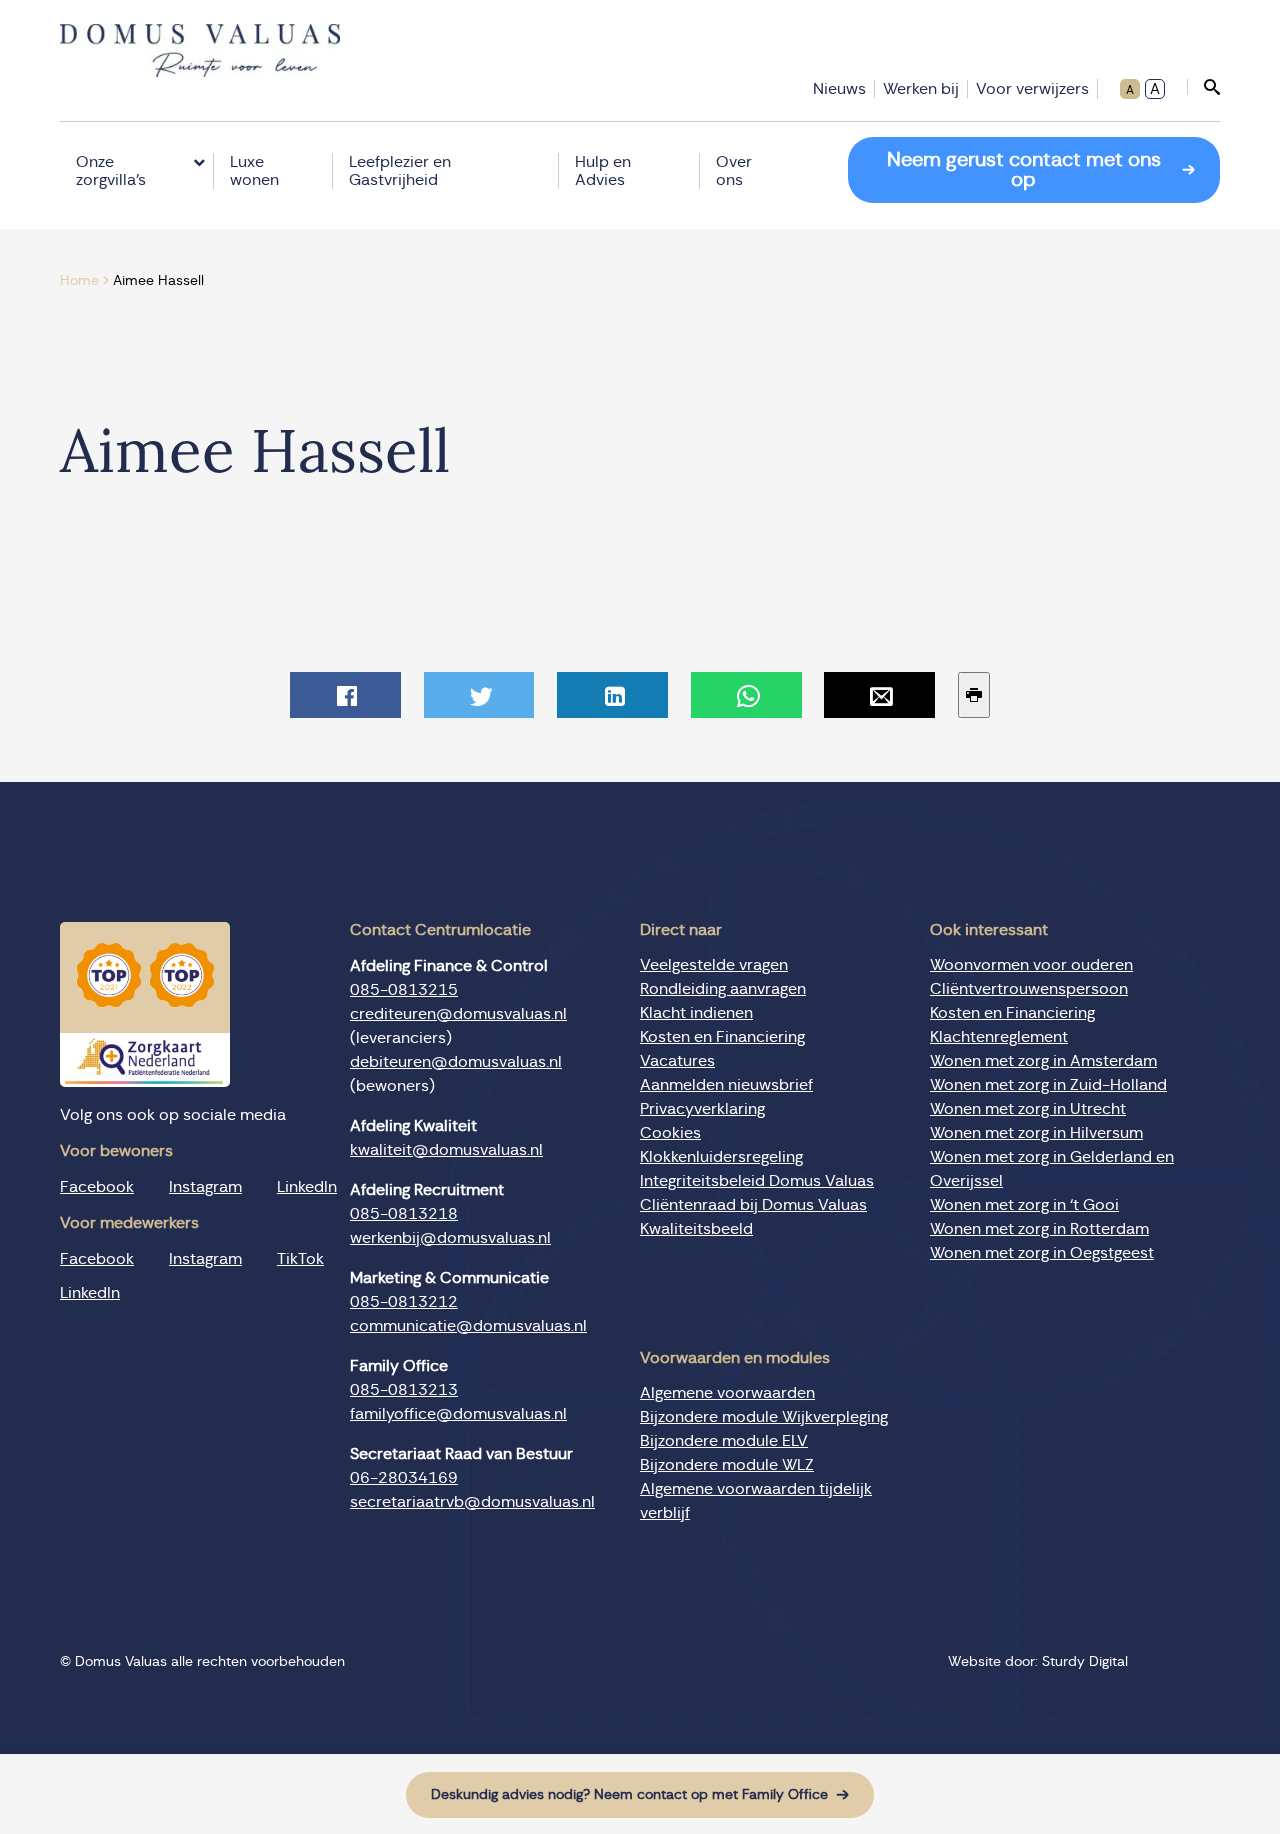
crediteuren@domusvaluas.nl (458, 1014)
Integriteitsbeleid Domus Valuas (757, 1181)
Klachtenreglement (999, 1037)
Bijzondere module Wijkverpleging (764, 1417)
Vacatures (677, 1061)
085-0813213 (404, 1390)
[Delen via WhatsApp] (746, 695)
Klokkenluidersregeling (721, 1157)
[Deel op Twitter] (479, 695)
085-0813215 (404, 990)
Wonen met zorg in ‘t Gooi (1024, 1205)
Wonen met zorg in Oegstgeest (1042, 1253)
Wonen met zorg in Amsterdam (1043, 1061)
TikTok (300, 1259)
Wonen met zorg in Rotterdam (1039, 1229)
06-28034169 (404, 1478)
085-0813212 (404, 1302)
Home (79, 281)
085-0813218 (404, 1214)
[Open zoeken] (1203, 87)
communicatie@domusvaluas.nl (468, 1326)
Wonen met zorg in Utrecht (1028, 1109)
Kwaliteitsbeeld (696, 1229)
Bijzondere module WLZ (727, 1465)
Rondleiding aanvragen (723, 989)
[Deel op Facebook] (345, 695)
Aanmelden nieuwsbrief (726, 1085)
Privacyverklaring (702, 1109)
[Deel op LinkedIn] (612, 695)
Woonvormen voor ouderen (1031, 965)
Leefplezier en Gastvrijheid (400, 171)
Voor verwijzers (1032, 89)
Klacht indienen (696, 1013)
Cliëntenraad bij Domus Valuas (753, 1205)
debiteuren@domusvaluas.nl (456, 1062)
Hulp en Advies (603, 171)
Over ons (734, 171)
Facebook (97, 1187)
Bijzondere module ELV (724, 1441)
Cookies (670, 1133)
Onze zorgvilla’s (111, 171)
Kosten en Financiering (722, 1037)
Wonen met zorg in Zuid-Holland (1048, 1085)
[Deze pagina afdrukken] (974, 695)
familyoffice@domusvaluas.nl (458, 1414)
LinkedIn (307, 1187)
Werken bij (921, 89)
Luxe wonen (254, 171)
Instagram (205, 1187)
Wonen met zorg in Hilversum (1036, 1133)
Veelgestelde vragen (714, 965)
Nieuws (839, 89)
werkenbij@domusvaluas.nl (450, 1238)
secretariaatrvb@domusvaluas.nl (472, 1502)
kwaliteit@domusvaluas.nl (446, 1150)
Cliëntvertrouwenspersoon (1029, 989)
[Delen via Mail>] (879, 695)
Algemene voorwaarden (727, 1393)
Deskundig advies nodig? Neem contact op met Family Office (629, 1795)
